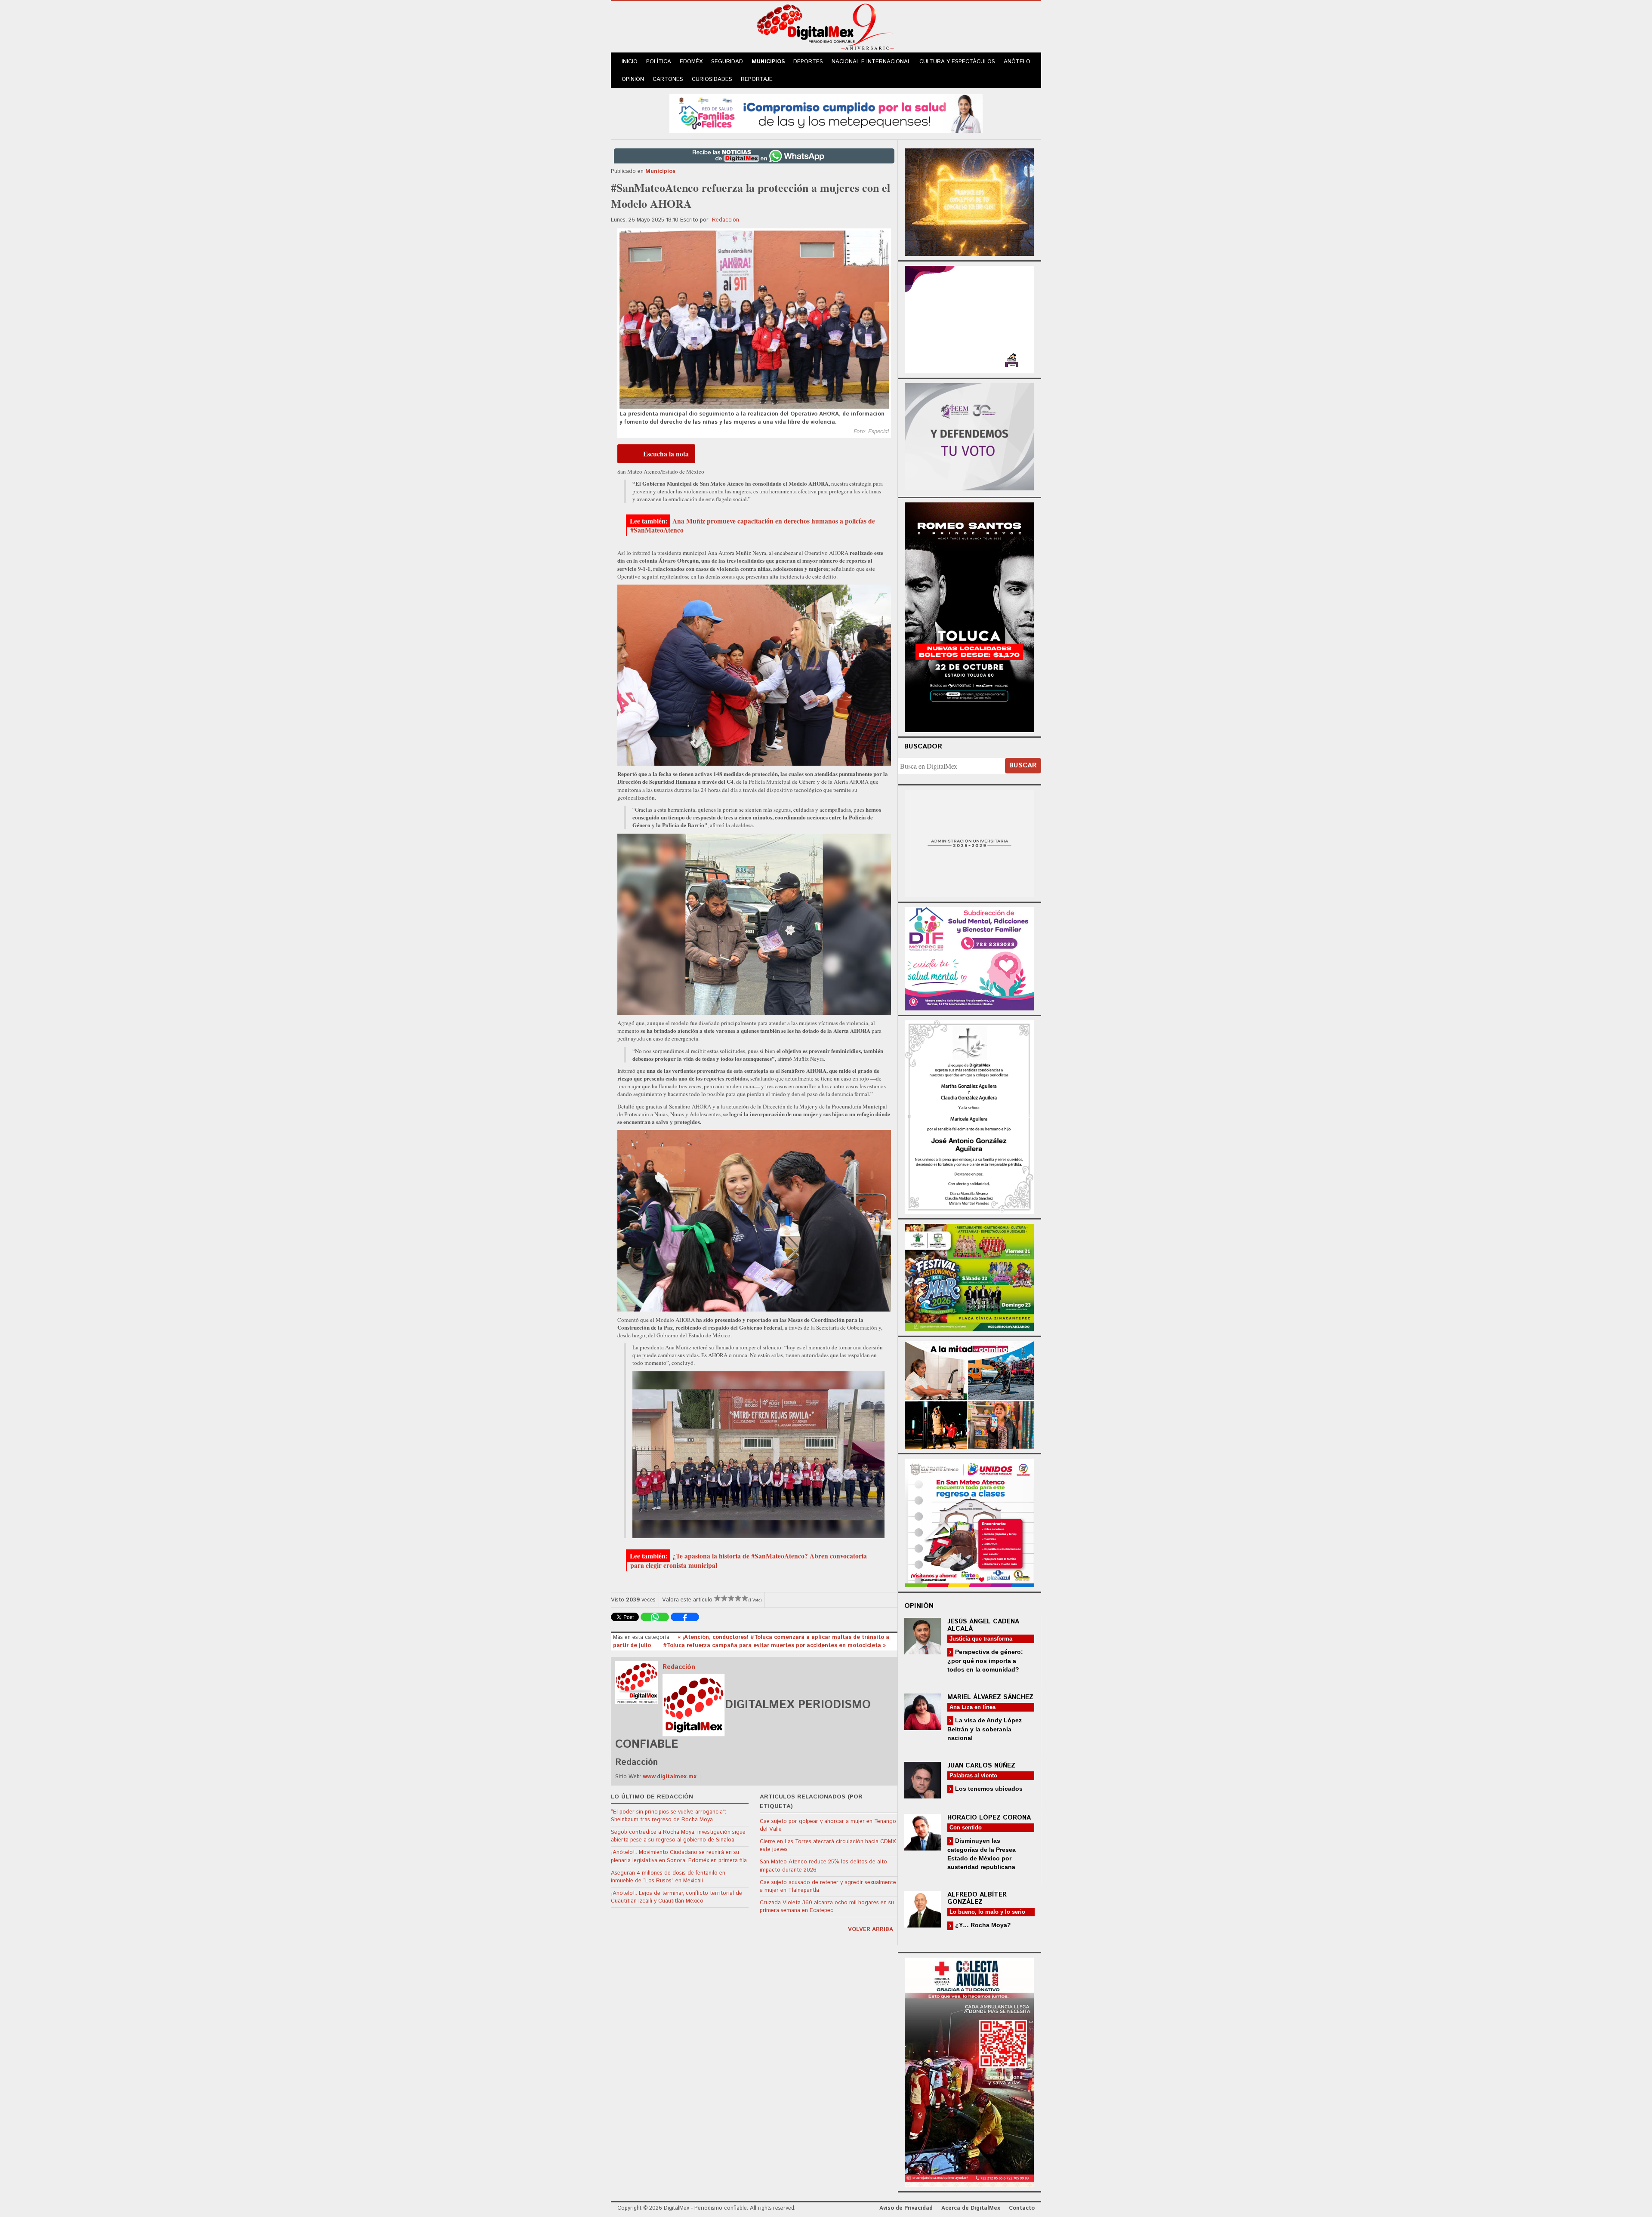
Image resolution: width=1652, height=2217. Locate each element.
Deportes (808, 62)
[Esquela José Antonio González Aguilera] (969, 1116)
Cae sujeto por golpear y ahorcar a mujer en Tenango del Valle (828, 1825)
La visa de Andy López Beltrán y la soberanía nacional (985, 1729)
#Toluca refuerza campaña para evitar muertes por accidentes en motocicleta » (774, 1646)
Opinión (633, 79)
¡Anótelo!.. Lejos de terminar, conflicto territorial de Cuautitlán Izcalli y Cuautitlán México (677, 1897)
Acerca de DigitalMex (971, 2208)
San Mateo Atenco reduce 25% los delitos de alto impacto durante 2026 (823, 1866)
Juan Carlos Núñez (981, 1766)
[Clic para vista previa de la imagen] (754, 320)
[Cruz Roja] (969, 2071)
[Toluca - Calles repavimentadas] (969, 1393)
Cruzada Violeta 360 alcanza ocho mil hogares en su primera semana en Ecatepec (827, 1907)
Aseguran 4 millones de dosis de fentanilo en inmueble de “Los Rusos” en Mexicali (668, 1877)
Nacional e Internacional (871, 62)
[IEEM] (969, 319)
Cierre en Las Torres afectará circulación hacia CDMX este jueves (828, 1846)
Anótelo (1017, 62)
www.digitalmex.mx (670, 1777)
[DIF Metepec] (969, 958)
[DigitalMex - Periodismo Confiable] (826, 28)
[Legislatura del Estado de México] (969, 201)
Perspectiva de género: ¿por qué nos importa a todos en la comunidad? (985, 1661)
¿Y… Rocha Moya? (982, 1925)
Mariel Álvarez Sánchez (990, 1697)
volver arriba (871, 1929)
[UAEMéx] (969, 842)
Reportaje (757, 79)
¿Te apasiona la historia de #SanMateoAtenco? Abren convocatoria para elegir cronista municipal (749, 1561)
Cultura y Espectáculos (957, 62)
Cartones (668, 79)
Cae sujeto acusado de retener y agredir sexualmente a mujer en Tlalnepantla (828, 1886)
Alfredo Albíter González (977, 1898)
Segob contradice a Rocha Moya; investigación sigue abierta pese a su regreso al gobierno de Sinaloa (678, 1836)
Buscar (1023, 765)
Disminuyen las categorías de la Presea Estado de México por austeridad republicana (982, 1854)
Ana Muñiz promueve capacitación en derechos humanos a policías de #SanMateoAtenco (753, 526)
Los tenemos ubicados (988, 1789)
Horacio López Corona (989, 1818)
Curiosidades (712, 79)
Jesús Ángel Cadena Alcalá (983, 1625)
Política (659, 62)
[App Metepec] (826, 112)
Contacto (1022, 2208)
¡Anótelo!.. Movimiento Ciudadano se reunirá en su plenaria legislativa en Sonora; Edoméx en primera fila (679, 1856)
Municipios (768, 62)
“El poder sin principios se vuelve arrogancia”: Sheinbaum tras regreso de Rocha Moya (669, 1816)
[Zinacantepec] (969, 1276)
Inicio (630, 62)
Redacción (726, 220)
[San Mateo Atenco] (969, 1522)
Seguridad (727, 62)
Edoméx (691, 62)
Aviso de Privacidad (906, 2208)
